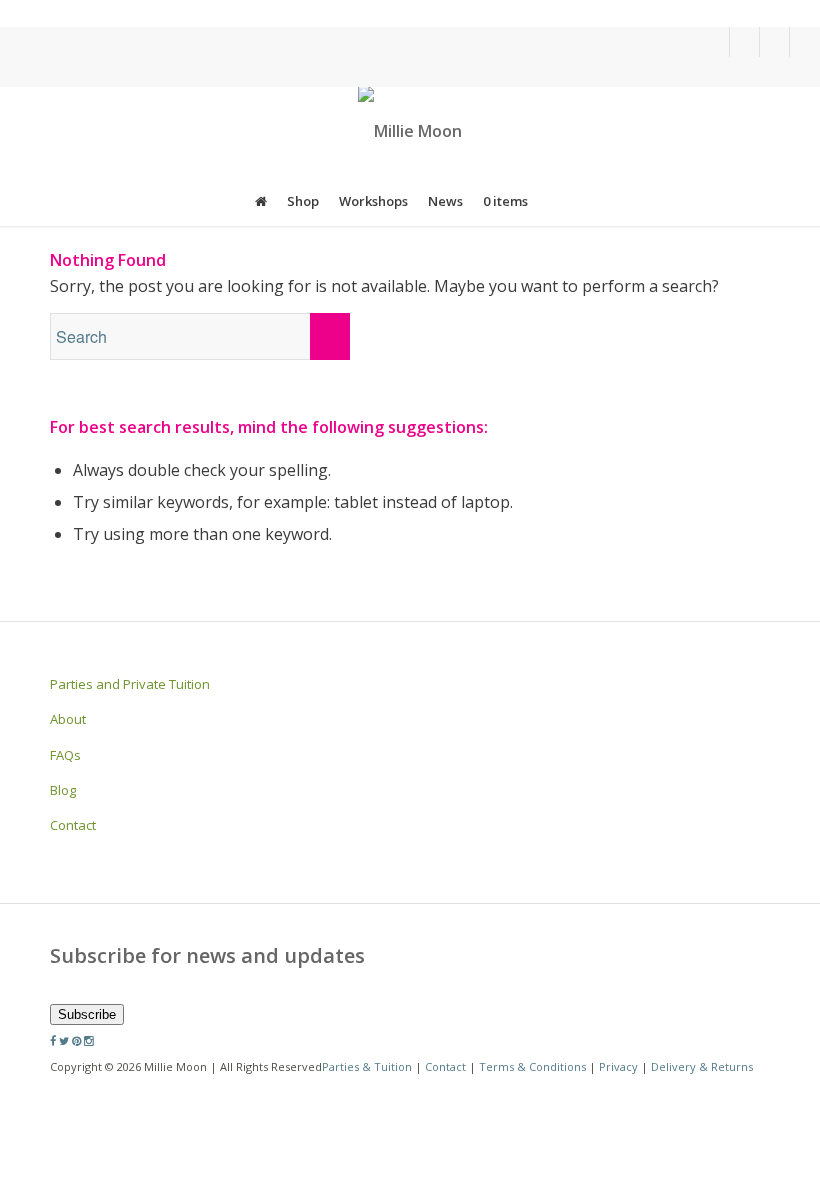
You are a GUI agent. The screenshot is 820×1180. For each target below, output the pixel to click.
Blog (63, 790)
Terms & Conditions (532, 1066)
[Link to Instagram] (805, 42)
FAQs (65, 755)
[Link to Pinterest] (774, 42)
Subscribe (87, 1014)
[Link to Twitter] (744, 42)
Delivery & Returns (702, 1066)
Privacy (618, 1066)
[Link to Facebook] (714, 42)
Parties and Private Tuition (130, 684)
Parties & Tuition (367, 1066)
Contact (73, 825)
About (68, 719)
